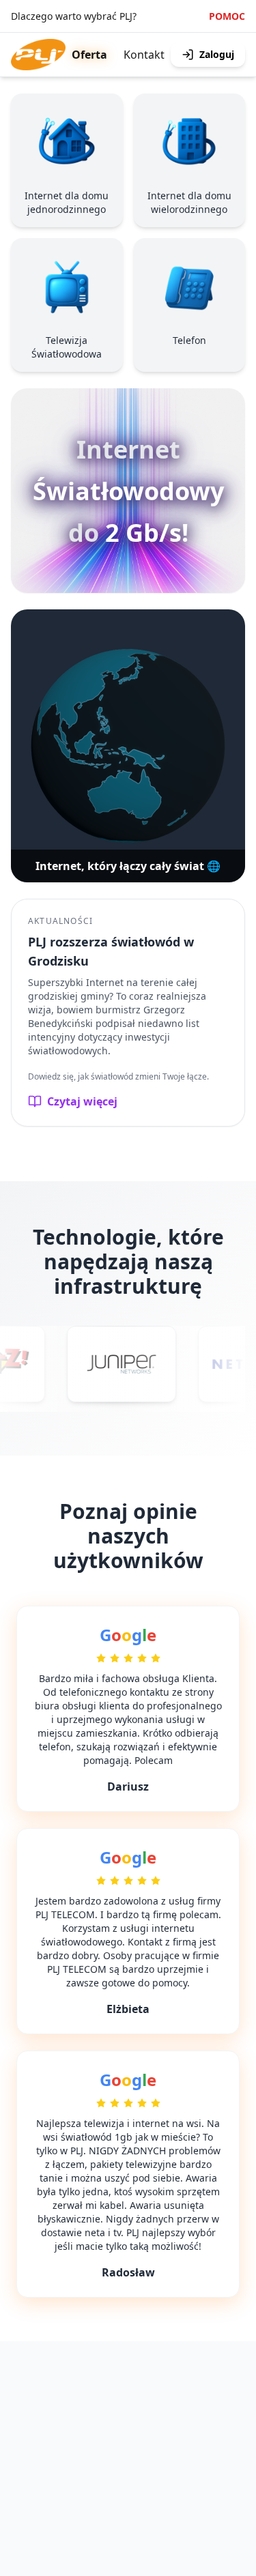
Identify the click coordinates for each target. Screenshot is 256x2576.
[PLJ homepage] (38, 55)
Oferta (89, 55)
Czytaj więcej (82, 1101)
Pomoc (227, 16)
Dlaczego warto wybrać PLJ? (74, 16)
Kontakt (144, 55)
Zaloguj (217, 54)
